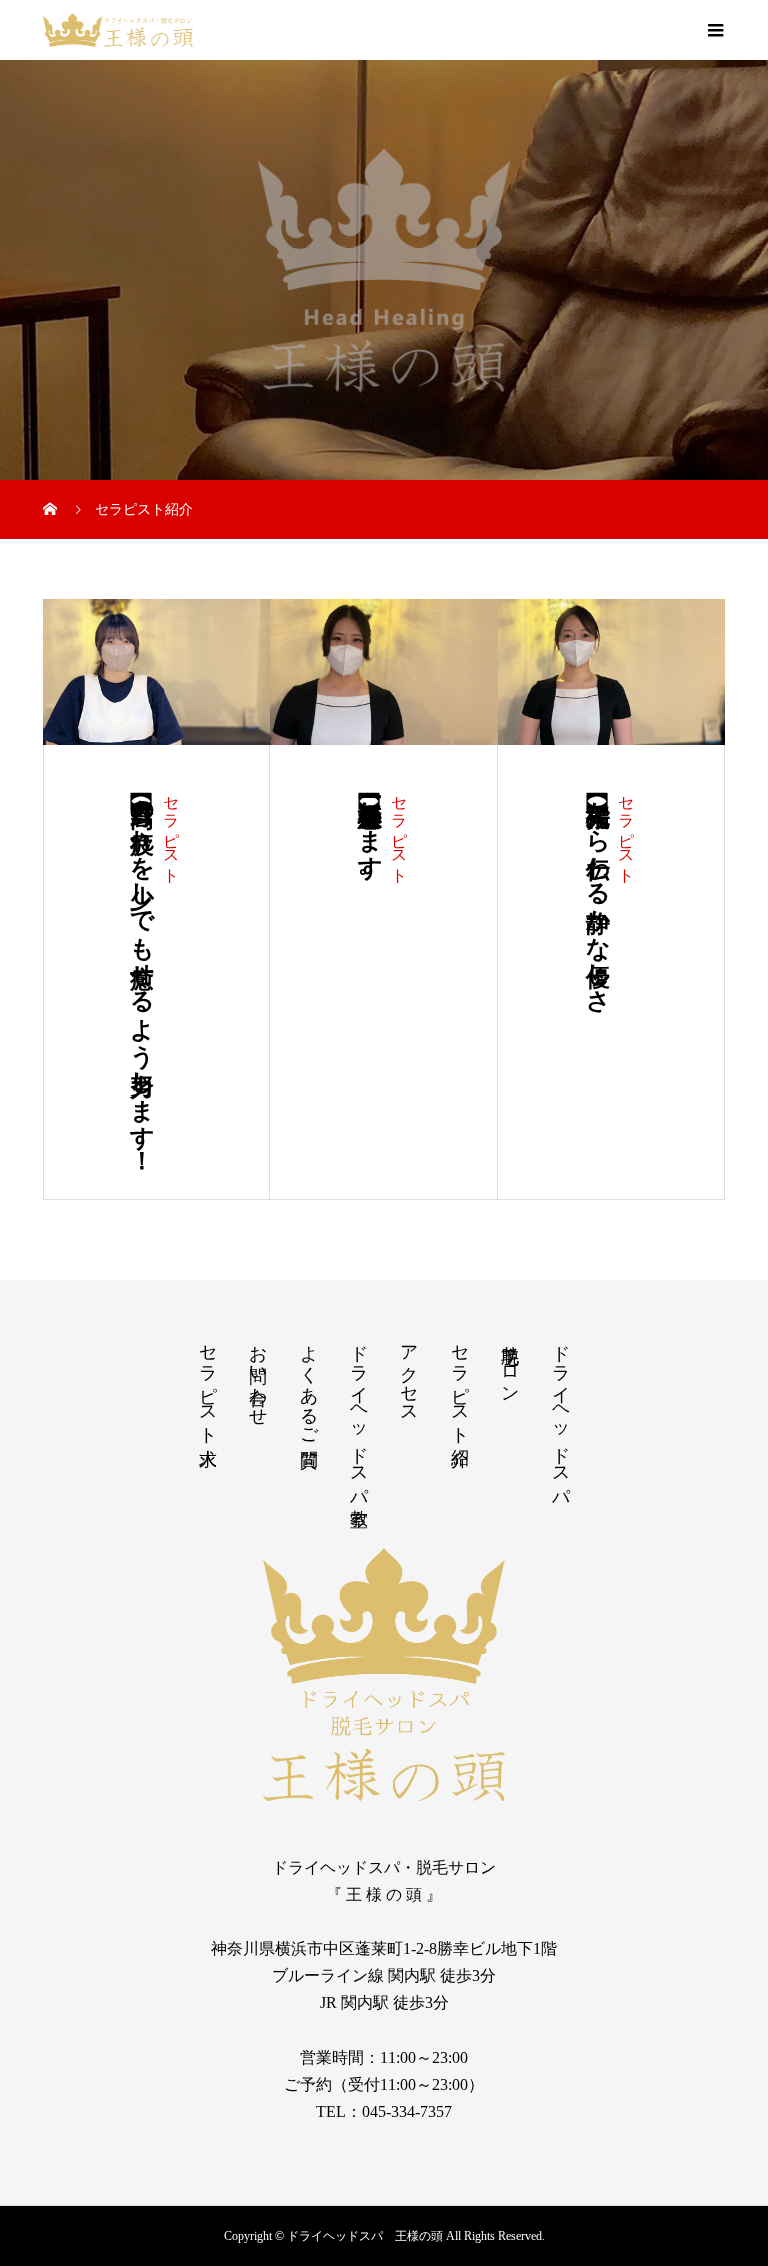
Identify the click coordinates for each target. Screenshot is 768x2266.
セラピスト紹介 (460, 1384)
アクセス (409, 1374)
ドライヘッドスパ (561, 1414)
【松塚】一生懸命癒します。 (370, 837)
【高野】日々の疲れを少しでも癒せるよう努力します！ (142, 972)
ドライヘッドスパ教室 (359, 1414)
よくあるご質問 (309, 1385)
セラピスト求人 (208, 1384)
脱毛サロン (510, 1363)
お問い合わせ (258, 1375)
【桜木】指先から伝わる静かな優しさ (598, 893)
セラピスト (171, 830)
